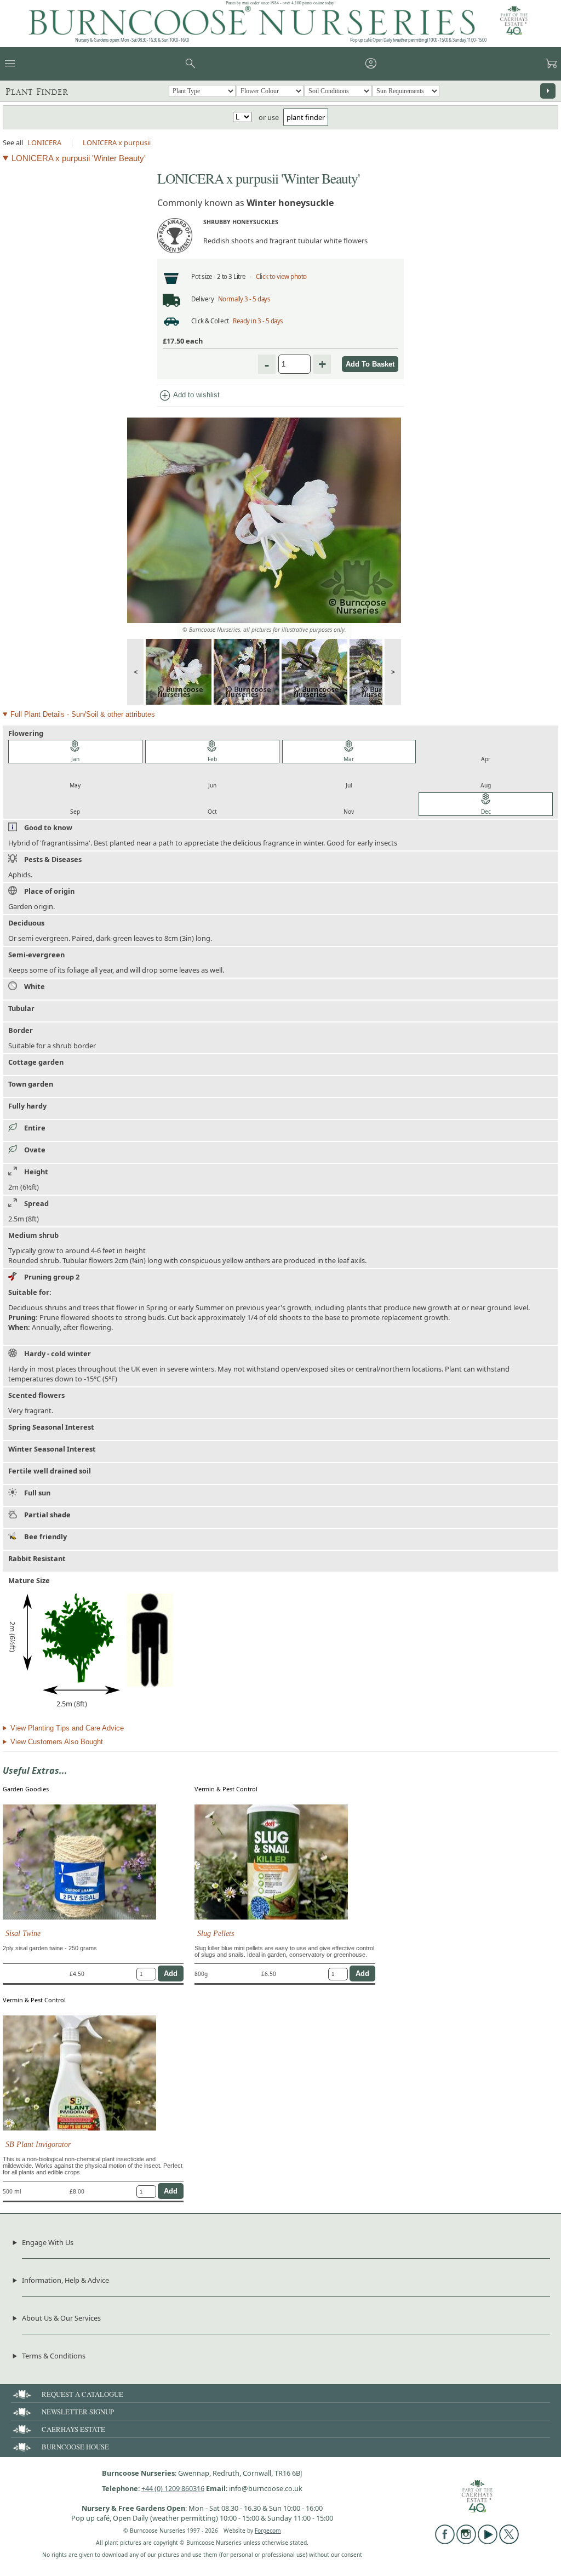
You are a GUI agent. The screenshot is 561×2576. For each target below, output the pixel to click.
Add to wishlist (189, 396)
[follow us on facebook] (445, 2541)
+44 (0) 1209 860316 (173, 2488)
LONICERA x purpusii (117, 142)
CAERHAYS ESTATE (73, 2429)
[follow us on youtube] (488, 2541)
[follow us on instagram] (466, 2541)
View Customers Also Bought (57, 1742)
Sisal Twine (23, 1933)
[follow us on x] (509, 2541)
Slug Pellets (216, 1933)
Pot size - (204, 276)
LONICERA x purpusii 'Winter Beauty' (79, 158)
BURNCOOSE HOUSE (75, 2447)
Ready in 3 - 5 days (258, 321)
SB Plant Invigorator (38, 2144)
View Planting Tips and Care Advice (67, 1728)
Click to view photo (281, 276)
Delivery (202, 299)
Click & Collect (210, 321)
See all (13, 142)
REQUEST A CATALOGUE (82, 2394)
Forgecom (268, 2531)
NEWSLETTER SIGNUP (78, 2412)
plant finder (306, 117)
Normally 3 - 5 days (244, 299)
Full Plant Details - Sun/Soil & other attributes (83, 714)
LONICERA (44, 142)
